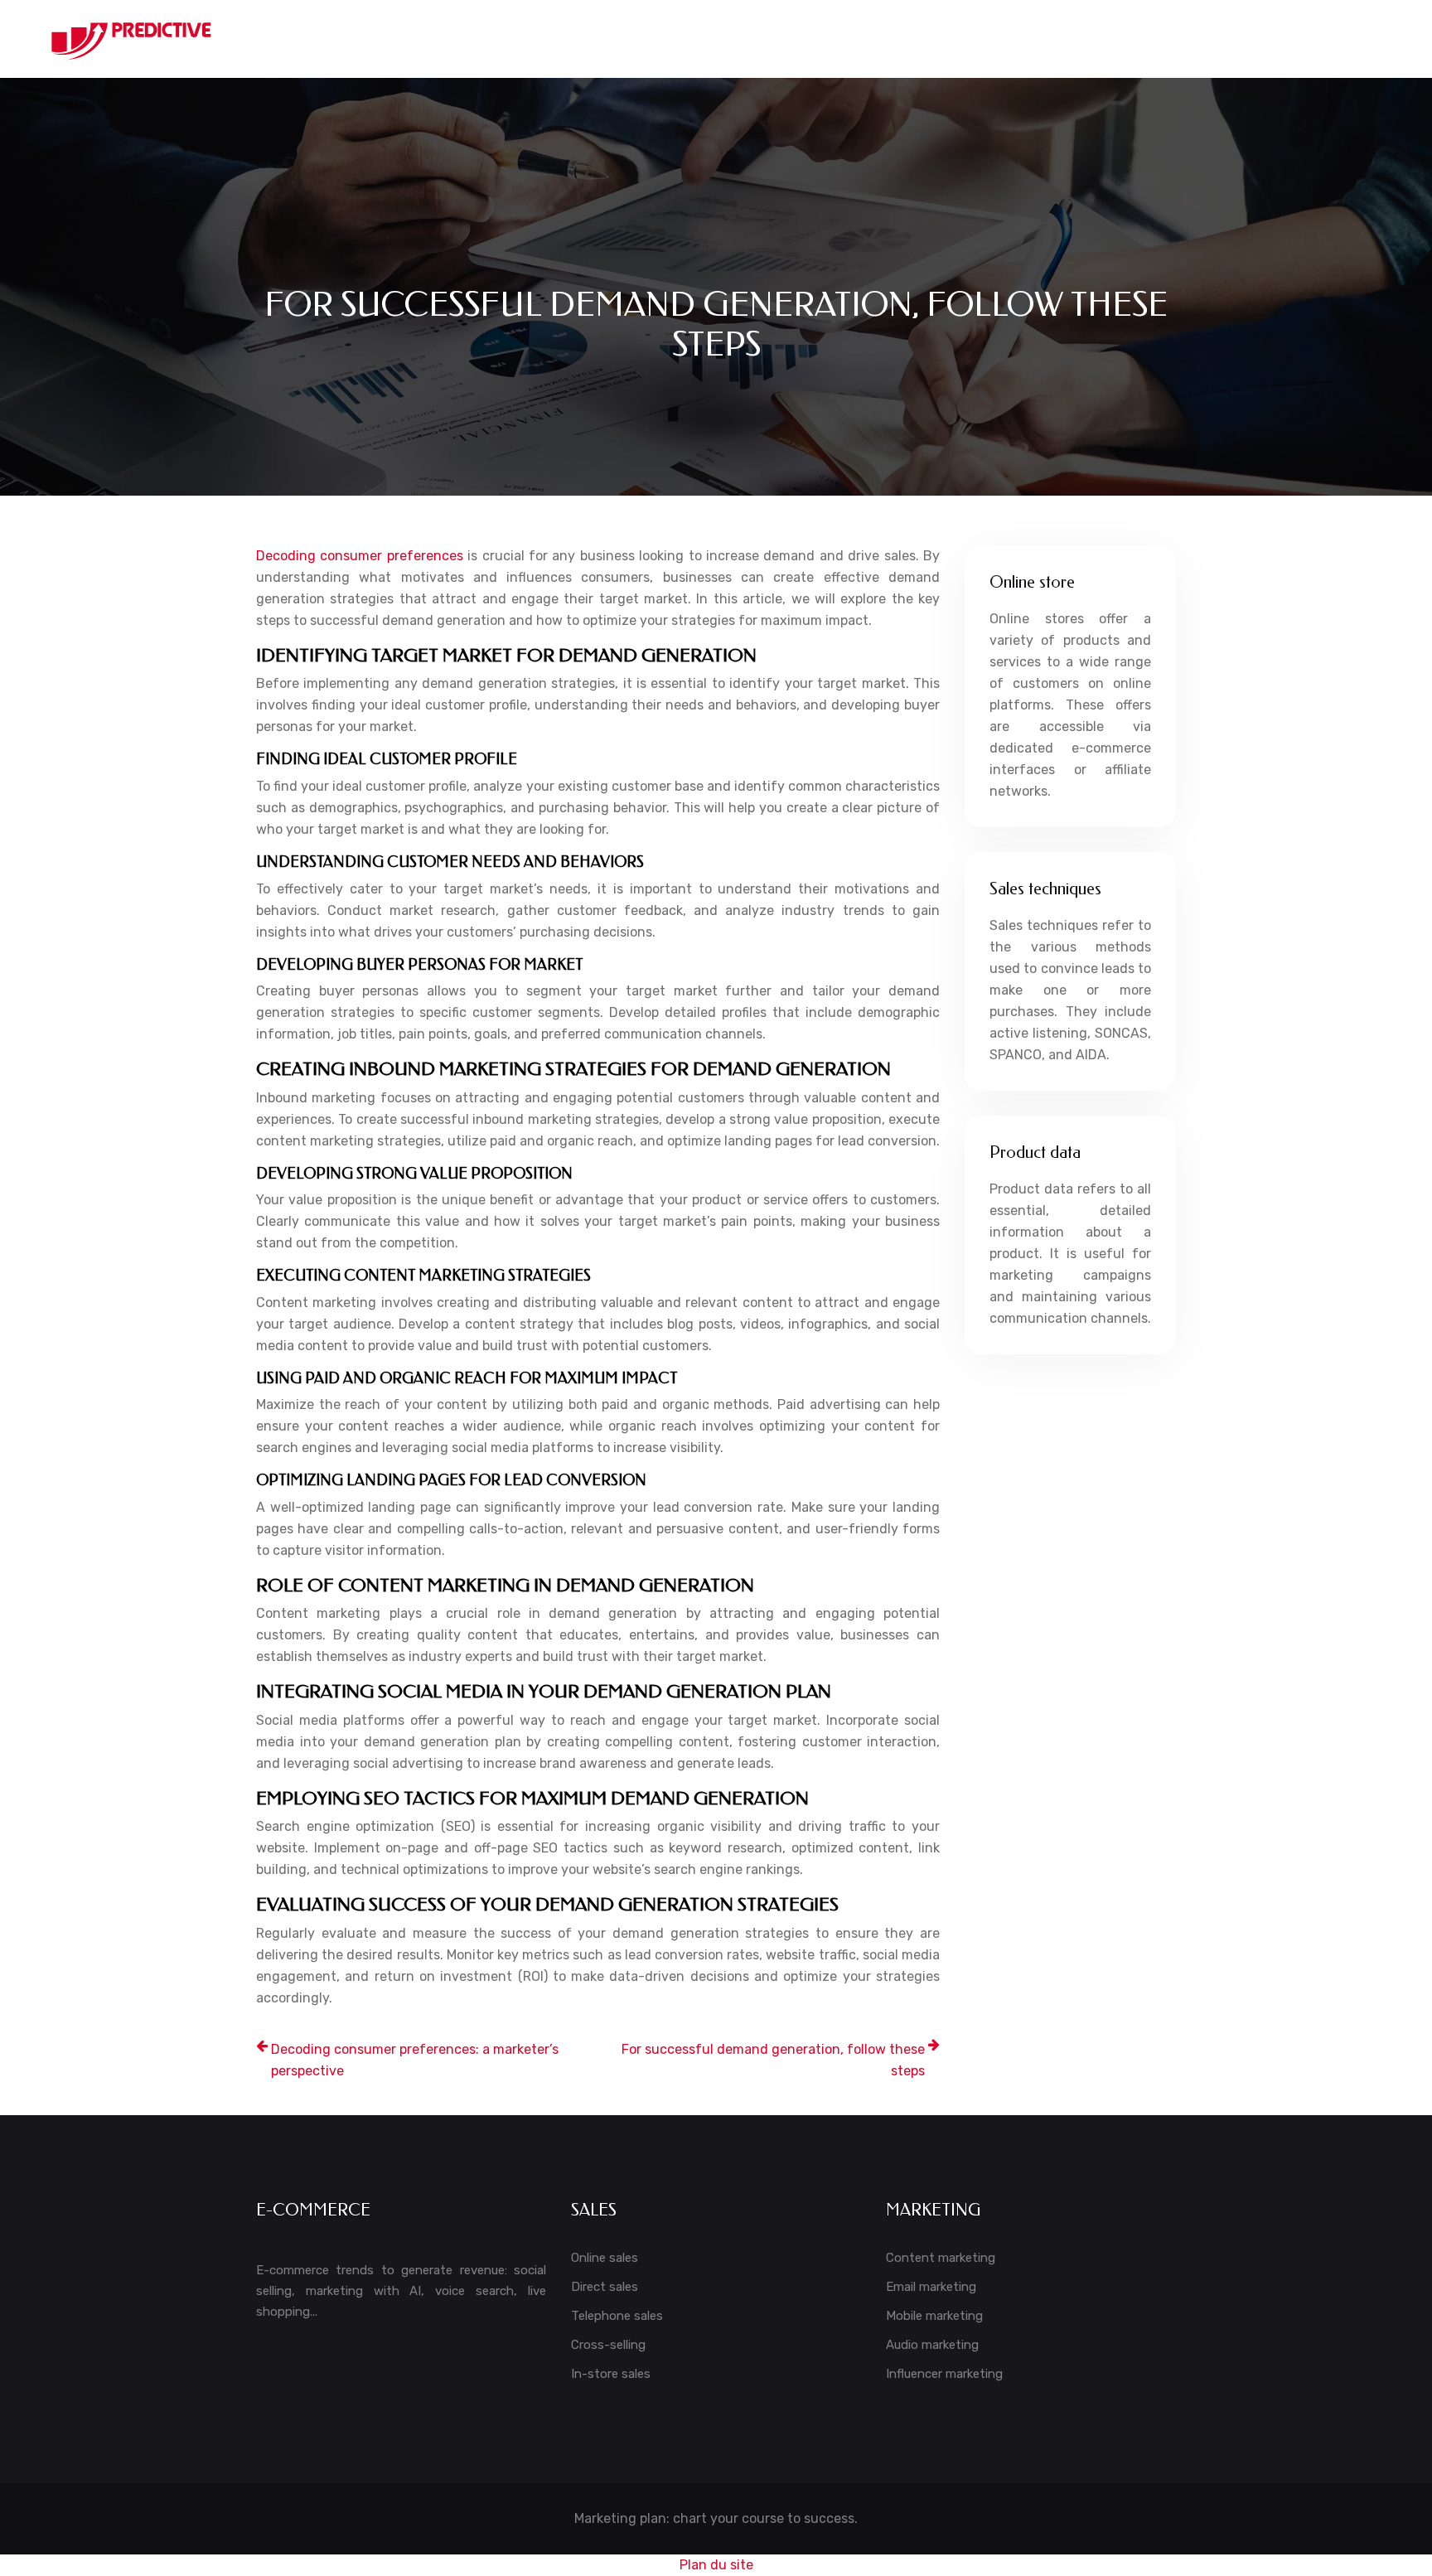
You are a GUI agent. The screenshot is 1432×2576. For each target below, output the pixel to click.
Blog (1365, 39)
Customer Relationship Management (679, 39)
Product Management (1050, 39)
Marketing (932, 39)
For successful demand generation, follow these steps (773, 2060)
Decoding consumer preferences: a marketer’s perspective (415, 2060)
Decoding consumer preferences (360, 556)
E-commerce (843, 39)
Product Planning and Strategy (1232, 39)
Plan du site (716, 2565)
